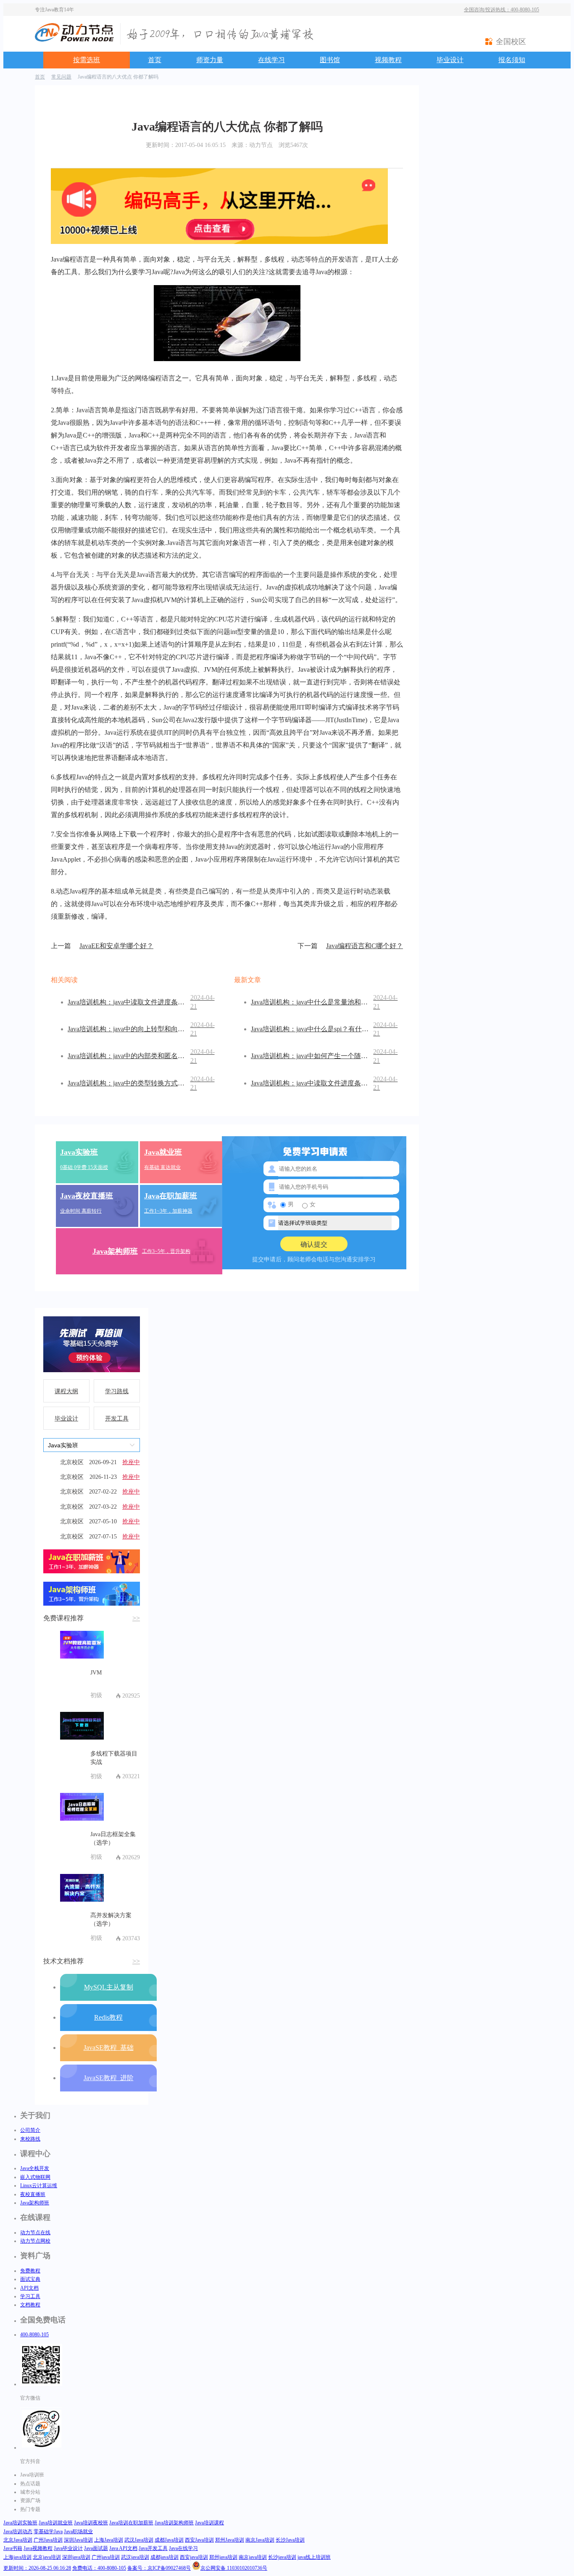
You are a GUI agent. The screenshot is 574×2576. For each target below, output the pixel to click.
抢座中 (131, 1462)
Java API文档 (123, 2548)
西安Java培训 (199, 2540)
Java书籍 (13, 2548)
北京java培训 (47, 2557)
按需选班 (87, 60)
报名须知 (512, 60)
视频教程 (388, 60)
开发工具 (117, 1419)
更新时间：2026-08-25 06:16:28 (37, 2568)
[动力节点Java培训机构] (74, 40)
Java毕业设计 (68, 2548)
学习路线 (117, 1391)
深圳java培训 (76, 2557)
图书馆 (330, 60)
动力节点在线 (35, 2233)
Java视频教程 (38, 2548)
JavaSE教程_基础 (109, 2048)
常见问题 (61, 77)
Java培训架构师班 (174, 2523)
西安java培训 (194, 2557)
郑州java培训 (223, 2557)
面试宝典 (30, 2279)
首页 (155, 60)
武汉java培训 (135, 2557)
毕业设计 (450, 60)
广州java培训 (106, 2557)
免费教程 (30, 2271)
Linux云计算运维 (39, 2186)
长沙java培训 (282, 2557)
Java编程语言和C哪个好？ (350, 946)
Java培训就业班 (56, 2523)
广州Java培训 (48, 2540)
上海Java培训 (109, 2540)
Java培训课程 (209, 2523)
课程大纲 (66, 1391)
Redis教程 (108, 2017)
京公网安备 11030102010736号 (234, 2568)
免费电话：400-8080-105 (99, 2568)
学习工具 (30, 2296)
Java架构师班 (35, 2203)
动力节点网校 (35, 2241)
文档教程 (30, 2305)
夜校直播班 (33, 2194)
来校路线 (30, 2139)
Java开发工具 (153, 2548)
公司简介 (30, 2130)
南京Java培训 (260, 2540)
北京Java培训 (18, 2540)
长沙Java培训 (290, 2540)
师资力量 (210, 60)
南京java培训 (253, 2557)
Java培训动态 (18, 2531)
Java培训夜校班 (91, 2523)
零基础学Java (48, 2531)
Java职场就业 (78, 2531)
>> (136, 1618)
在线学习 (271, 60)
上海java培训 (17, 2557)
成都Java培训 (169, 2540)
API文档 (29, 2288)
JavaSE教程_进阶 (109, 2078)
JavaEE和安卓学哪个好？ (102, 946)
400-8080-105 (34, 2335)
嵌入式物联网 (35, 2177)
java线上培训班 (314, 2557)
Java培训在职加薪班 (131, 2523)
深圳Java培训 (78, 2540)
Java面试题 (96, 2548)
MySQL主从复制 (109, 1987)
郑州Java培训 (230, 2540)
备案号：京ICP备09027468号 (159, 2568)
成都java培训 (165, 2557)
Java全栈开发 (35, 2168)
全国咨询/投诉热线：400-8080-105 (502, 10)
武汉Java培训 (139, 2540)
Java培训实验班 (20, 2523)
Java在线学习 (183, 2548)
